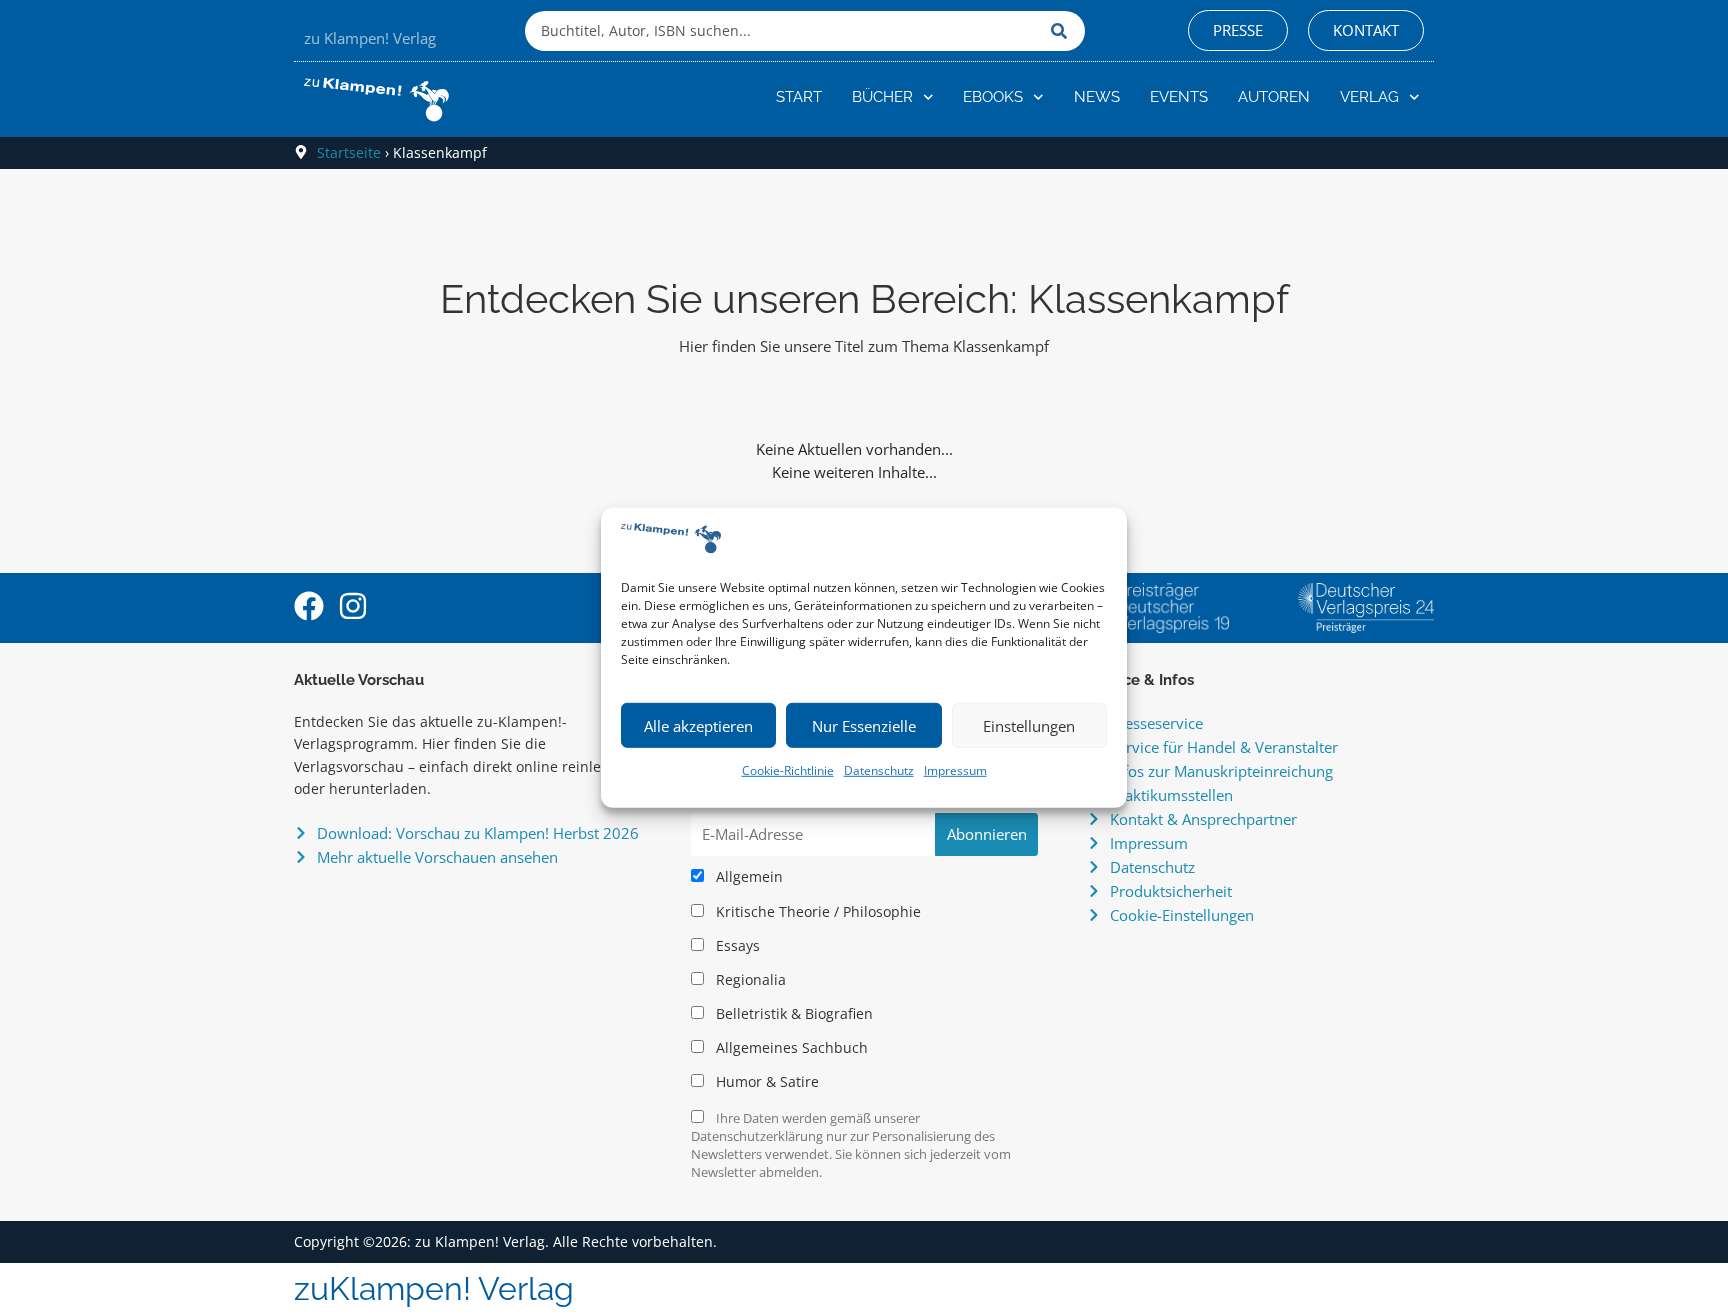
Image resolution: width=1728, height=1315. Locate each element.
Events (1179, 97)
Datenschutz (879, 770)
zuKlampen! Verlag (434, 1288)
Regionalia (749, 980)
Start (799, 97)
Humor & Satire (765, 1082)
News (1097, 97)
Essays (736, 946)
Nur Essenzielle (864, 726)
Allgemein (747, 877)
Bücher (882, 97)
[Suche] (1063, 31)
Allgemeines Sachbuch (790, 1048)
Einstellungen (1029, 726)
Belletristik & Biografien (792, 1014)
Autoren (1274, 97)
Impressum (955, 770)
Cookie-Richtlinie (788, 770)
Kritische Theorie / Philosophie (816, 912)
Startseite (349, 152)
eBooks (993, 97)
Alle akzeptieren (698, 726)
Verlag (1369, 97)
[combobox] (783, 31)
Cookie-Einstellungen (1182, 915)
